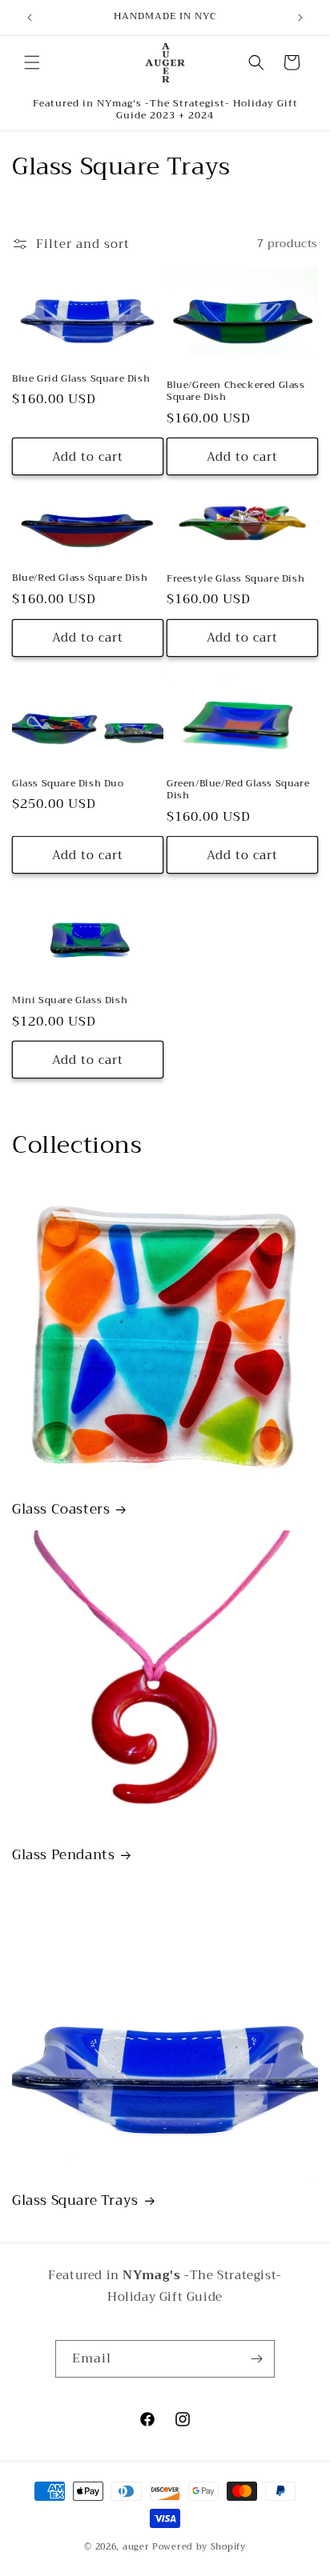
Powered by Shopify (199, 2547)
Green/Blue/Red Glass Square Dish (238, 790)
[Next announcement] (300, 18)
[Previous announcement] (30, 18)
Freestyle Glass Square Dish (235, 579)
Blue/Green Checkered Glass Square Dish (236, 392)
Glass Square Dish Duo (68, 784)
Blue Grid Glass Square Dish (81, 379)
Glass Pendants (63, 1855)
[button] (32, 62)
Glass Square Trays (75, 2201)
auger (136, 2547)
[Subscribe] (256, 2359)
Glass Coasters (61, 1510)
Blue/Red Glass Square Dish (80, 578)
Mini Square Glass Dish (70, 1001)
